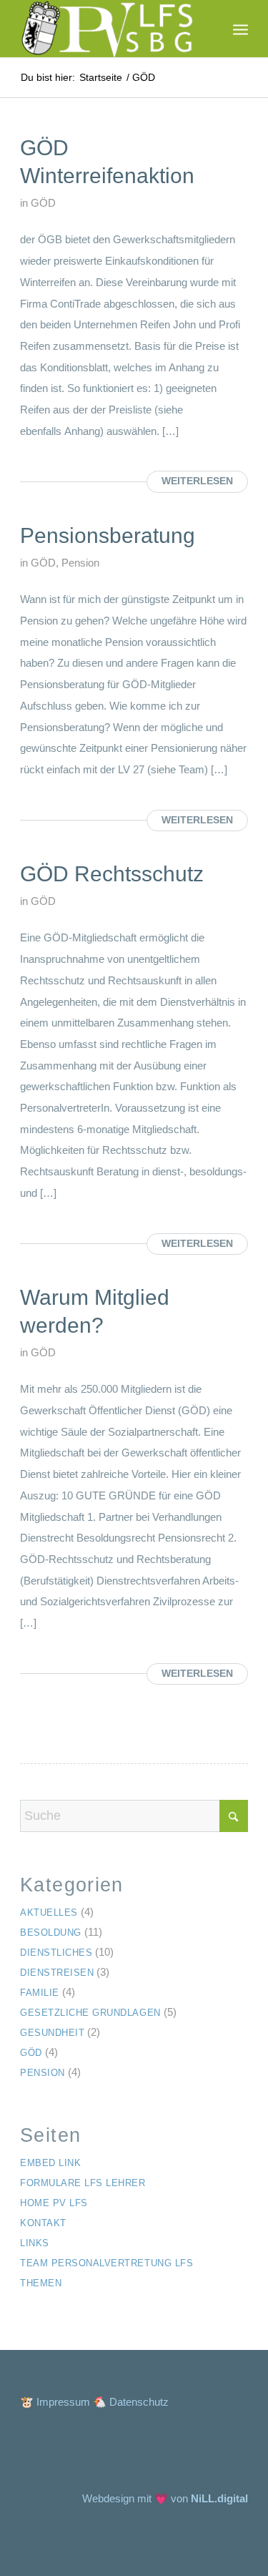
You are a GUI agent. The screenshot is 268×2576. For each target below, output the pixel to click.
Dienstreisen (57, 1973)
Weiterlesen (197, 481)
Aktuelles (49, 1913)
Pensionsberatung (108, 535)
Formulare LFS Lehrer (83, 2183)
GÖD (43, 203)
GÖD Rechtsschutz (112, 874)
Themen (41, 2283)
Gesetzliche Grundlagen (90, 2013)
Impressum (63, 2402)
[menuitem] (240, 29)
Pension (80, 563)
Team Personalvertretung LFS (106, 2263)
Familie (40, 1993)
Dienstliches (56, 1953)
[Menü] (240, 29)
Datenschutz (139, 2402)
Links (35, 2243)
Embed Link (50, 2163)
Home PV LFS (54, 2203)
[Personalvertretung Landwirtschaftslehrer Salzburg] (111, 29)
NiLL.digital (219, 2498)
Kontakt (43, 2223)
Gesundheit (52, 2033)
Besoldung (51, 1933)
